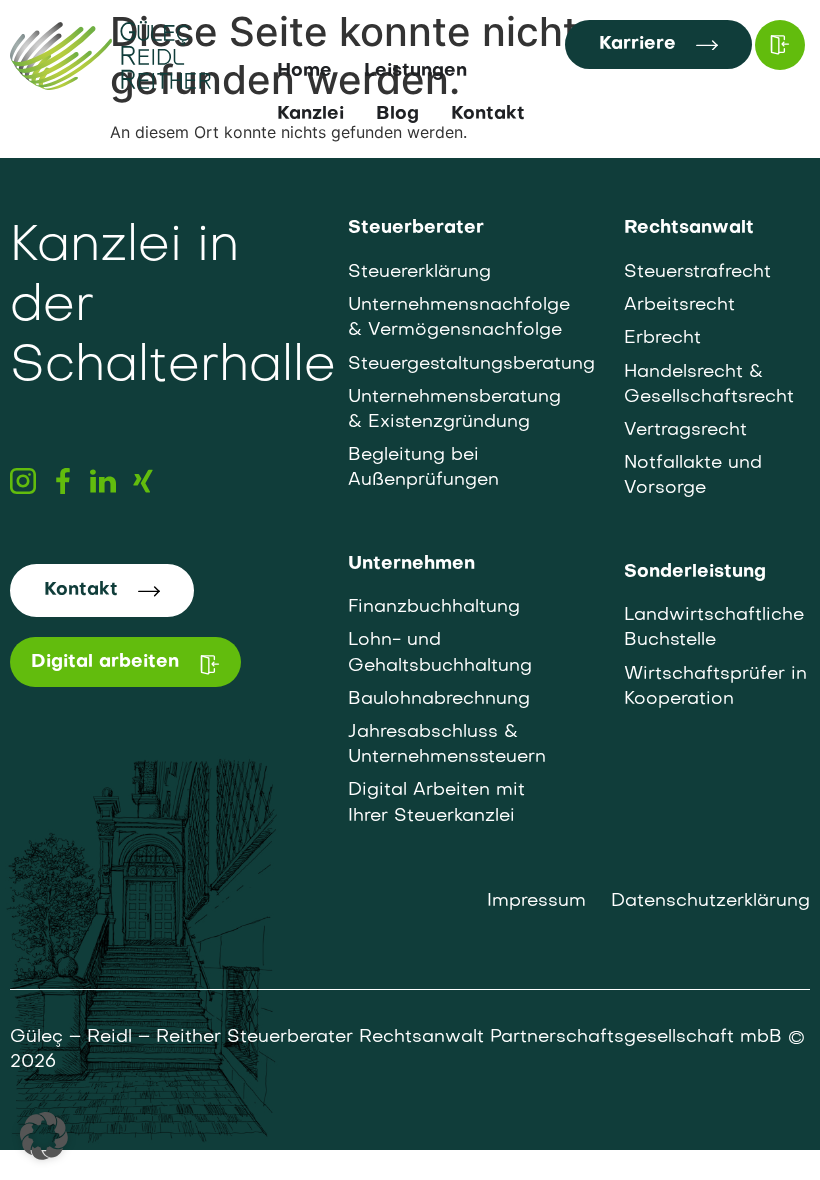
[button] (44, 1136)
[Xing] (143, 481)
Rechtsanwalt (689, 228)
